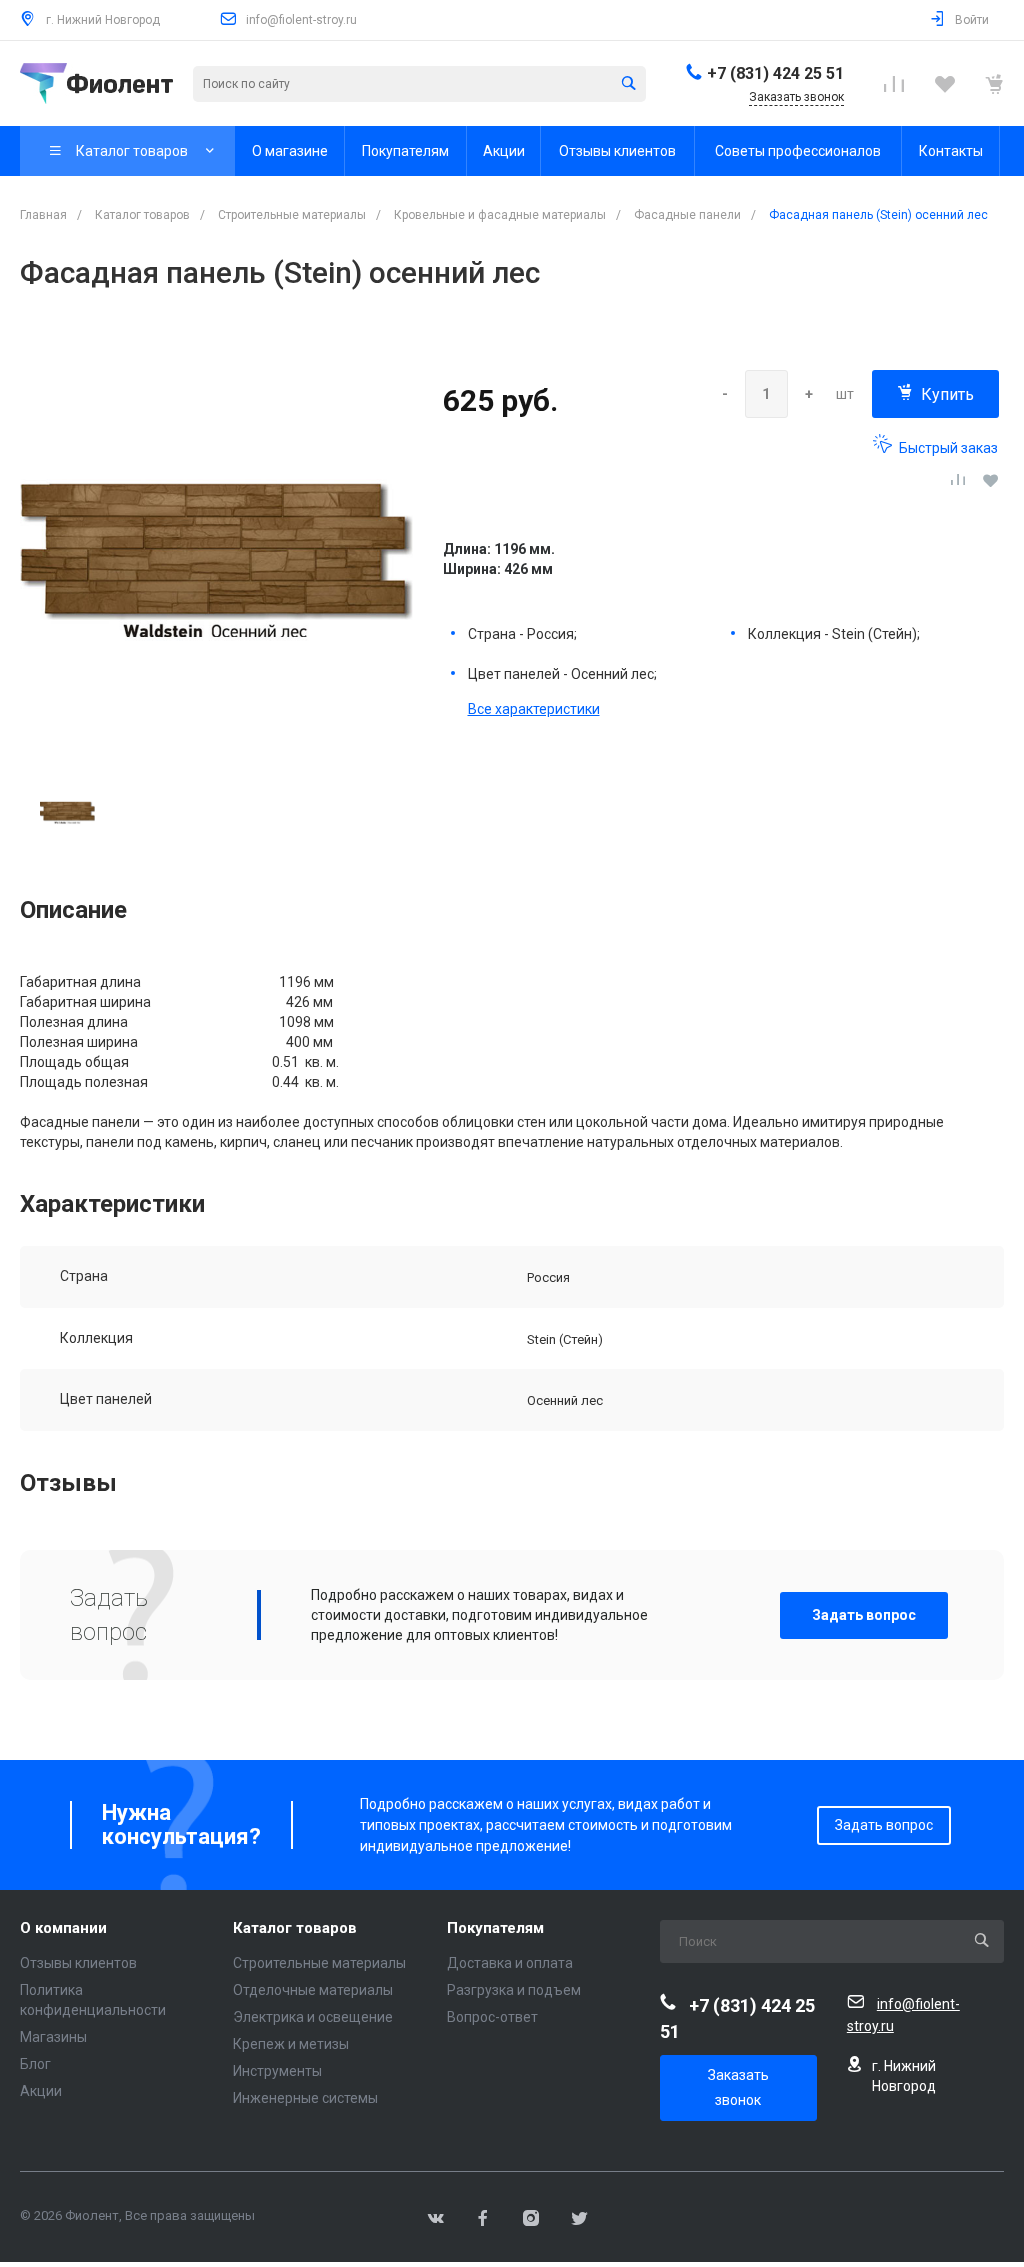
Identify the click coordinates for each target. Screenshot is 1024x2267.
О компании (63, 1928)
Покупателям (495, 1928)
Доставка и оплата (510, 1963)
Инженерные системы (305, 2098)
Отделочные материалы (313, 1990)
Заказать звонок (738, 2087)
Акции (41, 2091)
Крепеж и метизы (291, 2044)
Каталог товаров (295, 1928)
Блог (35, 2064)
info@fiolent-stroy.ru (301, 20)
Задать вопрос (864, 1615)
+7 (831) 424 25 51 (775, 73)
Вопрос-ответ (492, 2017)
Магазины (53, 2037)
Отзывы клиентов (78, 1963)
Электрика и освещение (313, 2017)
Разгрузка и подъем (514, 1990)
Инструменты (277, 2071)
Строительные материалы (319, 1963)
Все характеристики (534, 709)
